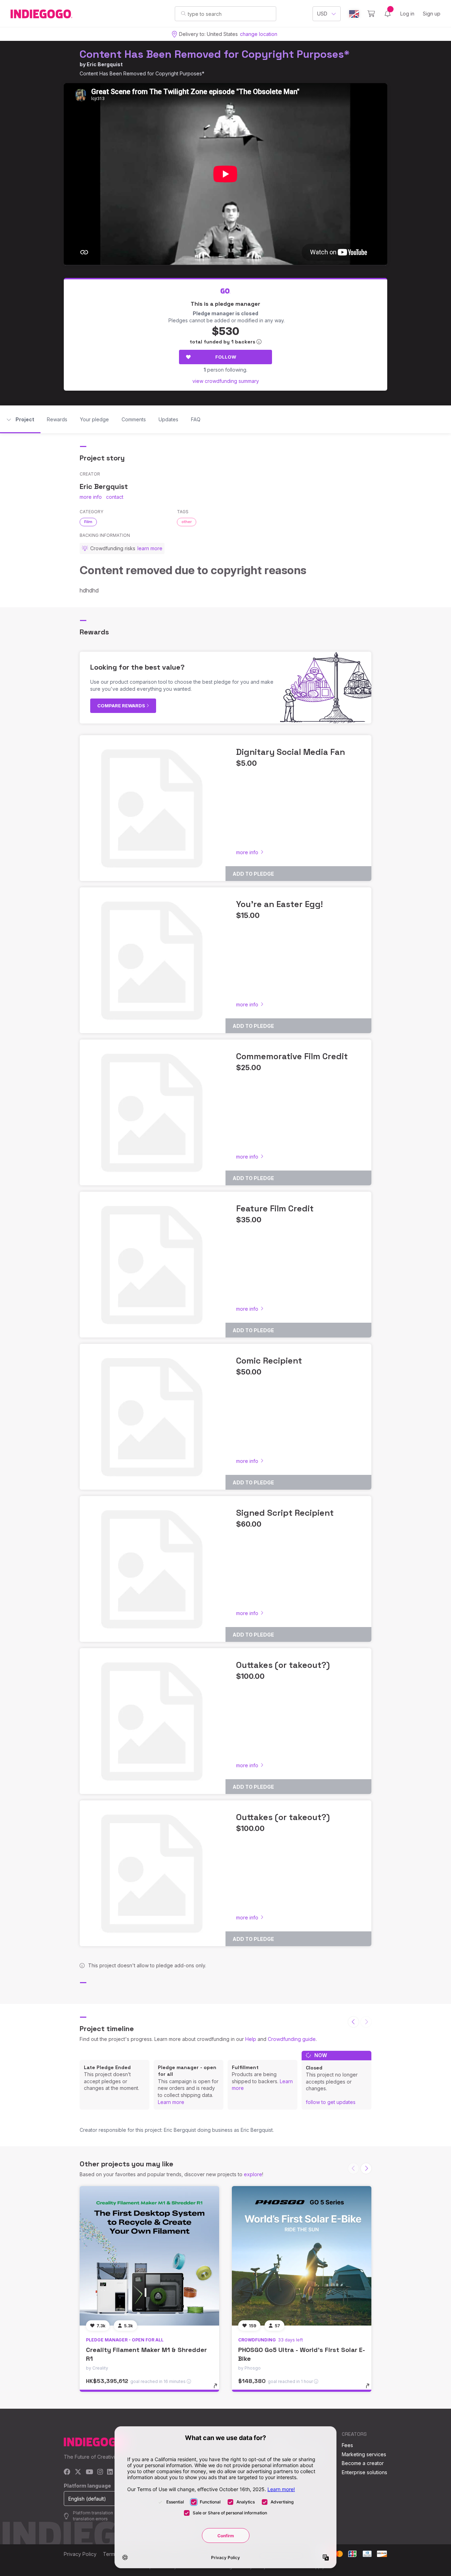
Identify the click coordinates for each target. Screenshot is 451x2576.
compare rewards (122, 706)
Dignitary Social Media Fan (291, 752)
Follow (226, 357)
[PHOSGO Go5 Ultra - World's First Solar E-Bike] (302, 2256)
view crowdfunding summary (226, 381)
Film (88, 522)
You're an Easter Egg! (279, 904)
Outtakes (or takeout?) (283, 1665)
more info (91, 497)
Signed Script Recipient (285, 1513)
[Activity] (388, 14)
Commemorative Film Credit (292, 1056)
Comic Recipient (269, 1361)
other (187, 522)
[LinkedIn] (110, 2472)
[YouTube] (89, 2472)
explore (253, 2174)
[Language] (354, 14)
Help (251, 2039)
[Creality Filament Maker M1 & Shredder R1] (149, 2256)
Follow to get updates (331, 2102)
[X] (78, 2472)
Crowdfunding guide (292, 2039)
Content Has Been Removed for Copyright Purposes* (215, 54)
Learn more (171, 2102)
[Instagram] (100, 2472)
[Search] (183, 13)
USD (322, 14)
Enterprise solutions (364, 2472)
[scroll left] (353, 2022)
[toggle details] (219, 2389)
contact (115, 497)
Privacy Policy (80, 2554)
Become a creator (363, 2463)
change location (259, 34)
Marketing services (364, 2454)
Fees (347, 2445)
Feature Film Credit (275, 1208)
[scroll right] (366, 2168)
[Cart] (371, 14)
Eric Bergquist (105, 64)
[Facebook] (67, 2472)
